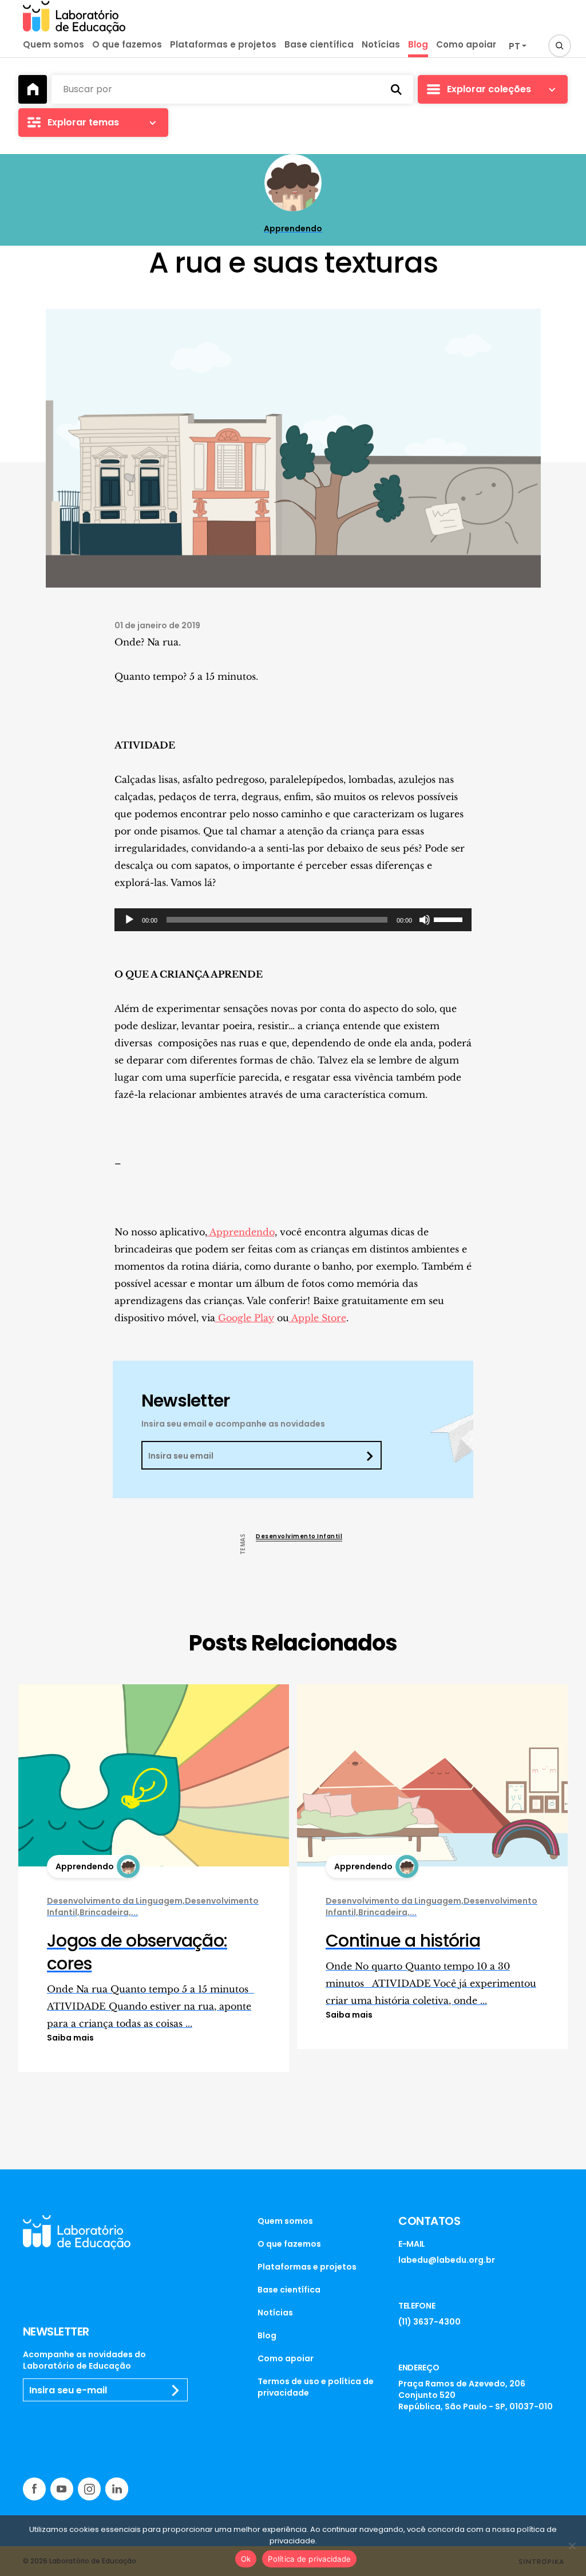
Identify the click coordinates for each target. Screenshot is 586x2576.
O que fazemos (127, 44)
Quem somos (54, 44)
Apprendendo (241, 1232)
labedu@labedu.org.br (447, 2260)
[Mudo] (425, 920)
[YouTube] (62, 2489)
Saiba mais (70, 2038)
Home (33, 89)
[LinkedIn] (117, 2489)
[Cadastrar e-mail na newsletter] (176, 2390)
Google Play (245, 1318)
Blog (418, 44)
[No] (572, 2546)
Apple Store (318, 1318)
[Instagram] (89, 2489)
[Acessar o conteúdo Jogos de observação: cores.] (154, 1775)
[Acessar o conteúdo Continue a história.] (432, 1775)
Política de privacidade (309, 2559)
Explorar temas (83, 122)
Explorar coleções (489, 89)
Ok (246, 2559)
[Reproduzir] (129, 920)
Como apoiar (466, 44)
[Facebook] (34, 2489)
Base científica (319, 44)
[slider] (450, 919)
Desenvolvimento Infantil (299, 1536)
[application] (293, 920)
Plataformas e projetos (223, 44)
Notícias (381, 44)
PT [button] (514, 46)
